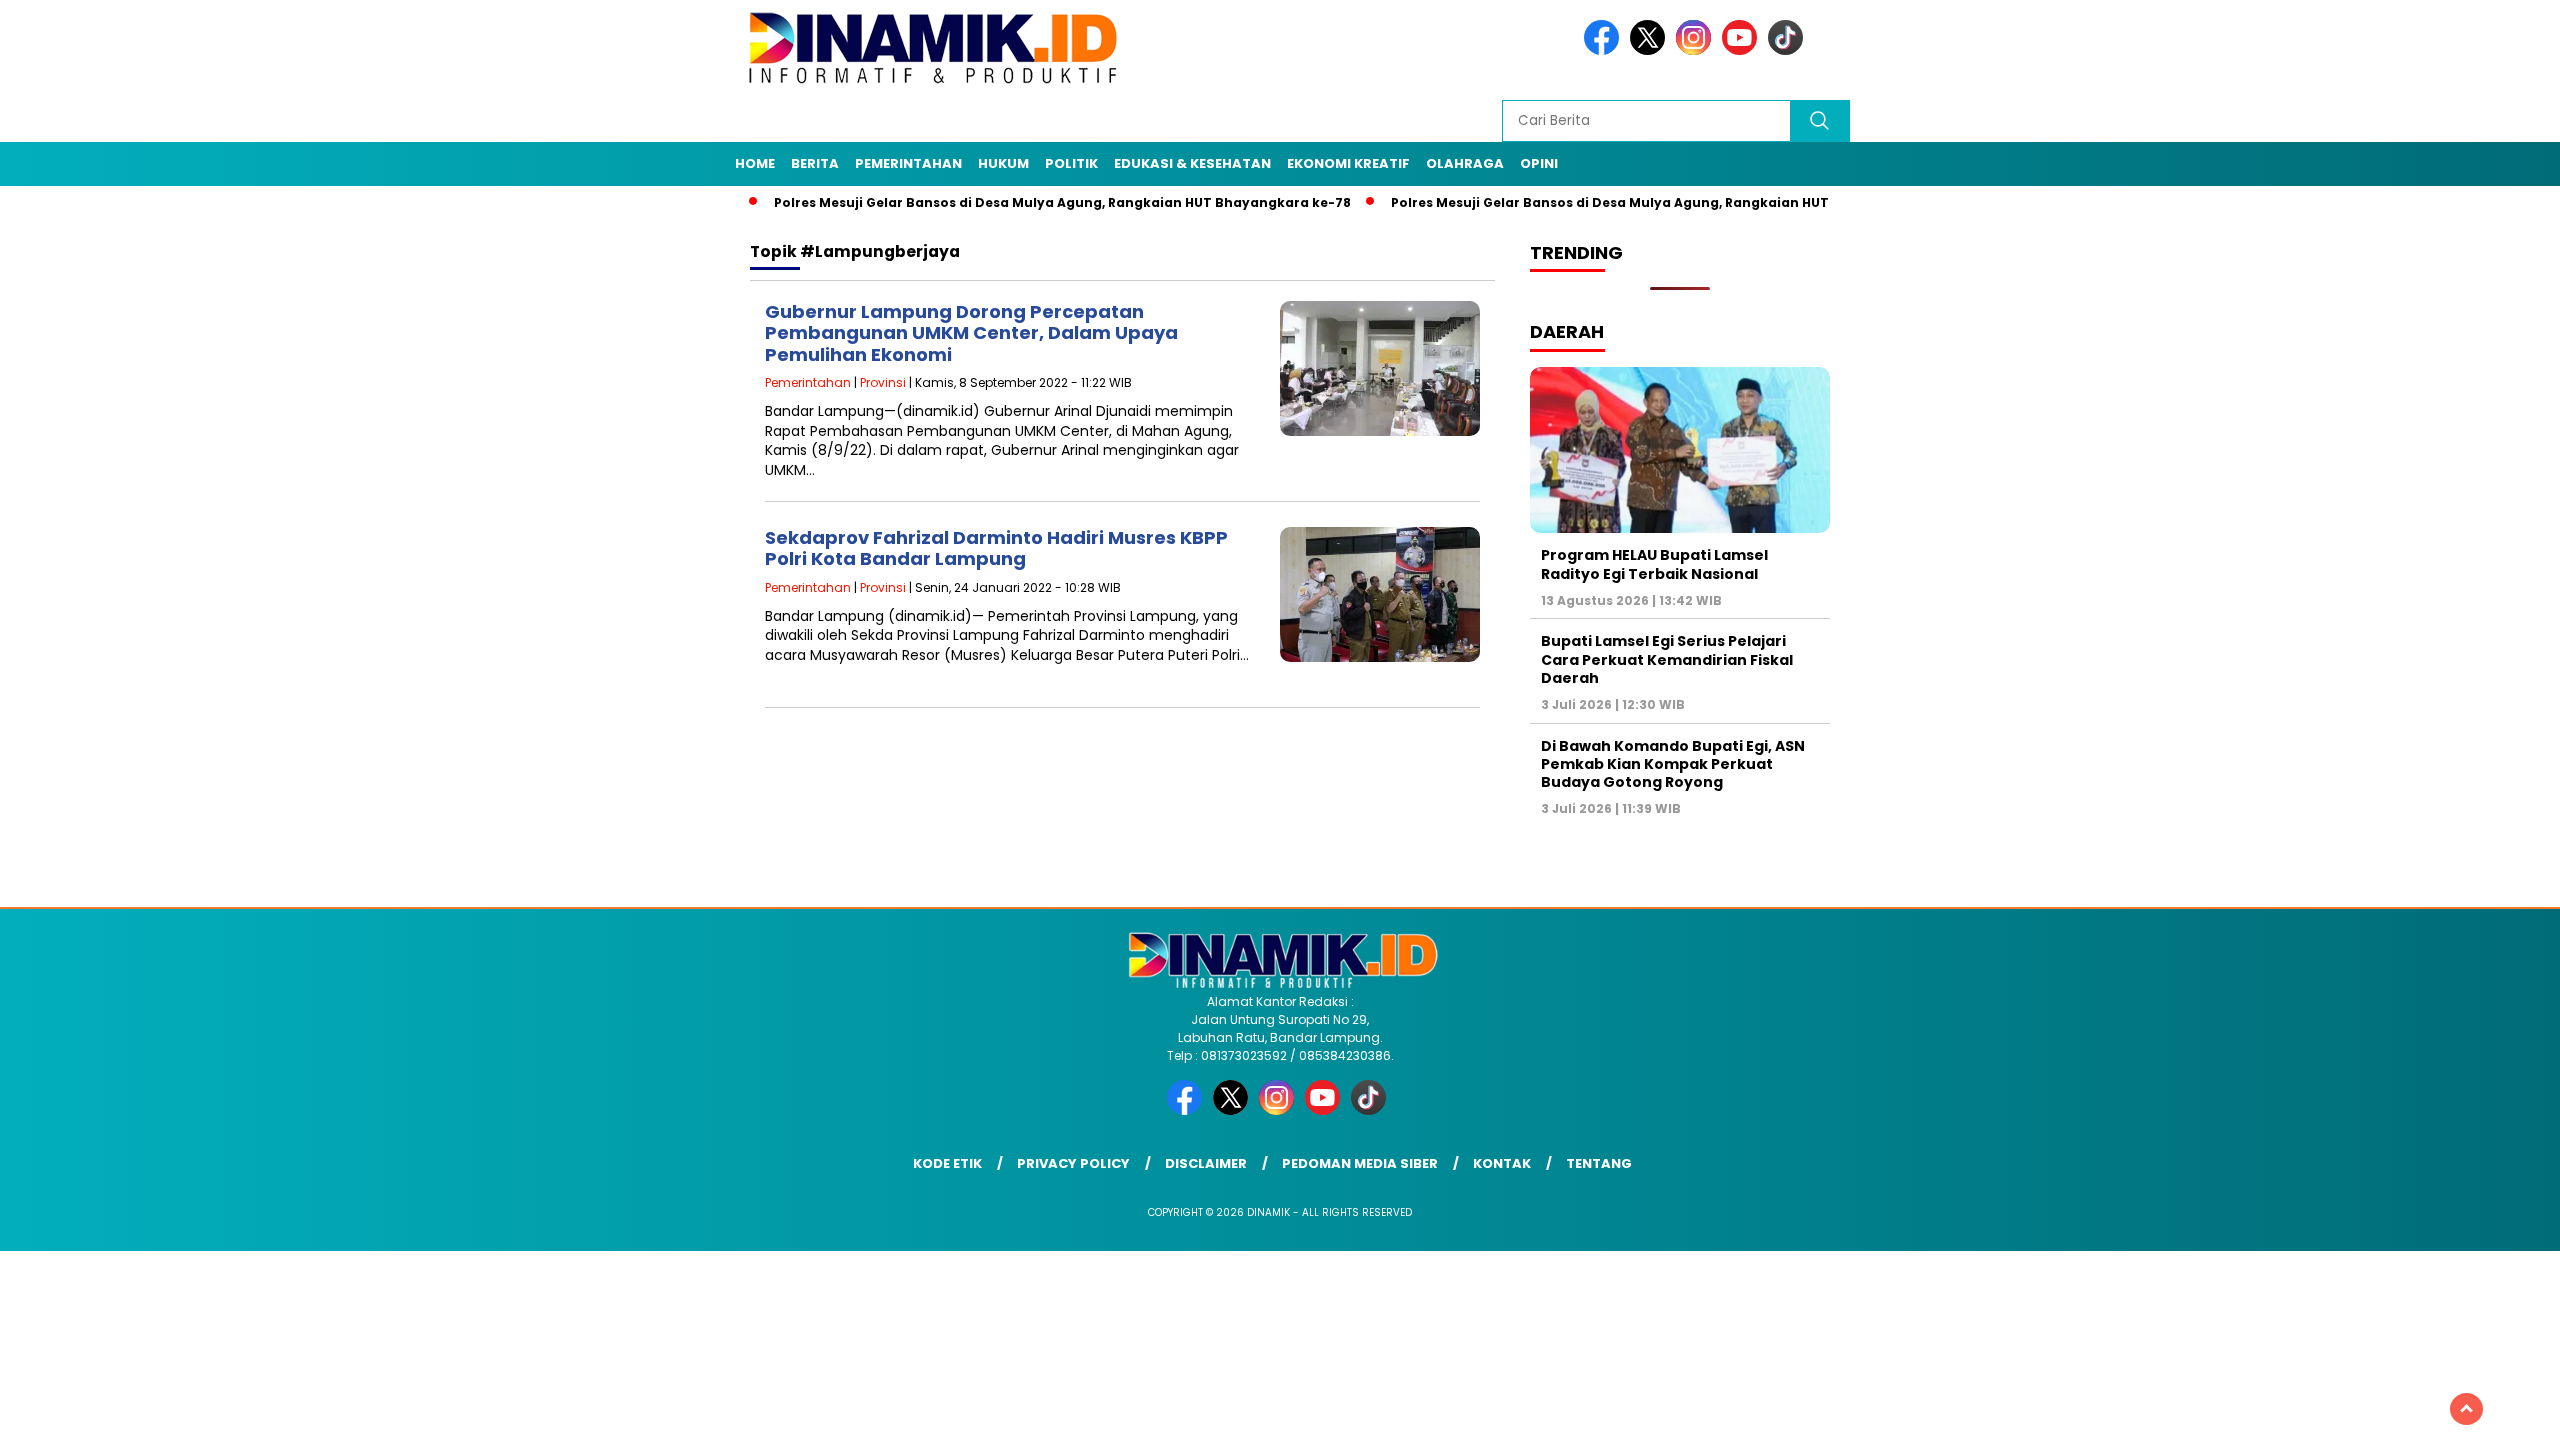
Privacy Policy (1073, 1163)
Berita (815, 163)
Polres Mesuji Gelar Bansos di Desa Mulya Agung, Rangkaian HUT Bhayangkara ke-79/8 (1618, 202)
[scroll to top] (2466, 1409)
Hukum (1003, 163)
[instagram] (1697, 50)
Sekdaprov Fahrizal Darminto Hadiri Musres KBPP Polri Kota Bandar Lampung (996, 548)
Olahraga (1465, 163)
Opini (1539, 163)
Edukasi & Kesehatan (1192, 163)
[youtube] (1743, 50)
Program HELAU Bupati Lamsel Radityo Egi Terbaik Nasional (1654, 564)
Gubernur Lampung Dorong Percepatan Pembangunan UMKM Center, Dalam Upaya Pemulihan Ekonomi (971, 333)
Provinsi (883, 382)
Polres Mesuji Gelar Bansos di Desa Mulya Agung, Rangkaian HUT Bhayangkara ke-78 (994, 202)
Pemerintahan (908, 163)
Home (755, 163)
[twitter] (1651, 50)
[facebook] (1605, 50)
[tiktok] (1789, 50)
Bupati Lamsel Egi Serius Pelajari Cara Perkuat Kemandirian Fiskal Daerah (1667, 659)
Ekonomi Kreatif (1348, 163)
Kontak (1502, 1163)
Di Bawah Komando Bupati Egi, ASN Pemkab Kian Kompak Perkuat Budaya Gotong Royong (1673, 764)
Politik (1071, 163)
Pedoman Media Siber (1360, 1163)
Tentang (1599, 1163)
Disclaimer (1206, 1163)
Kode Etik (947, 1163)
